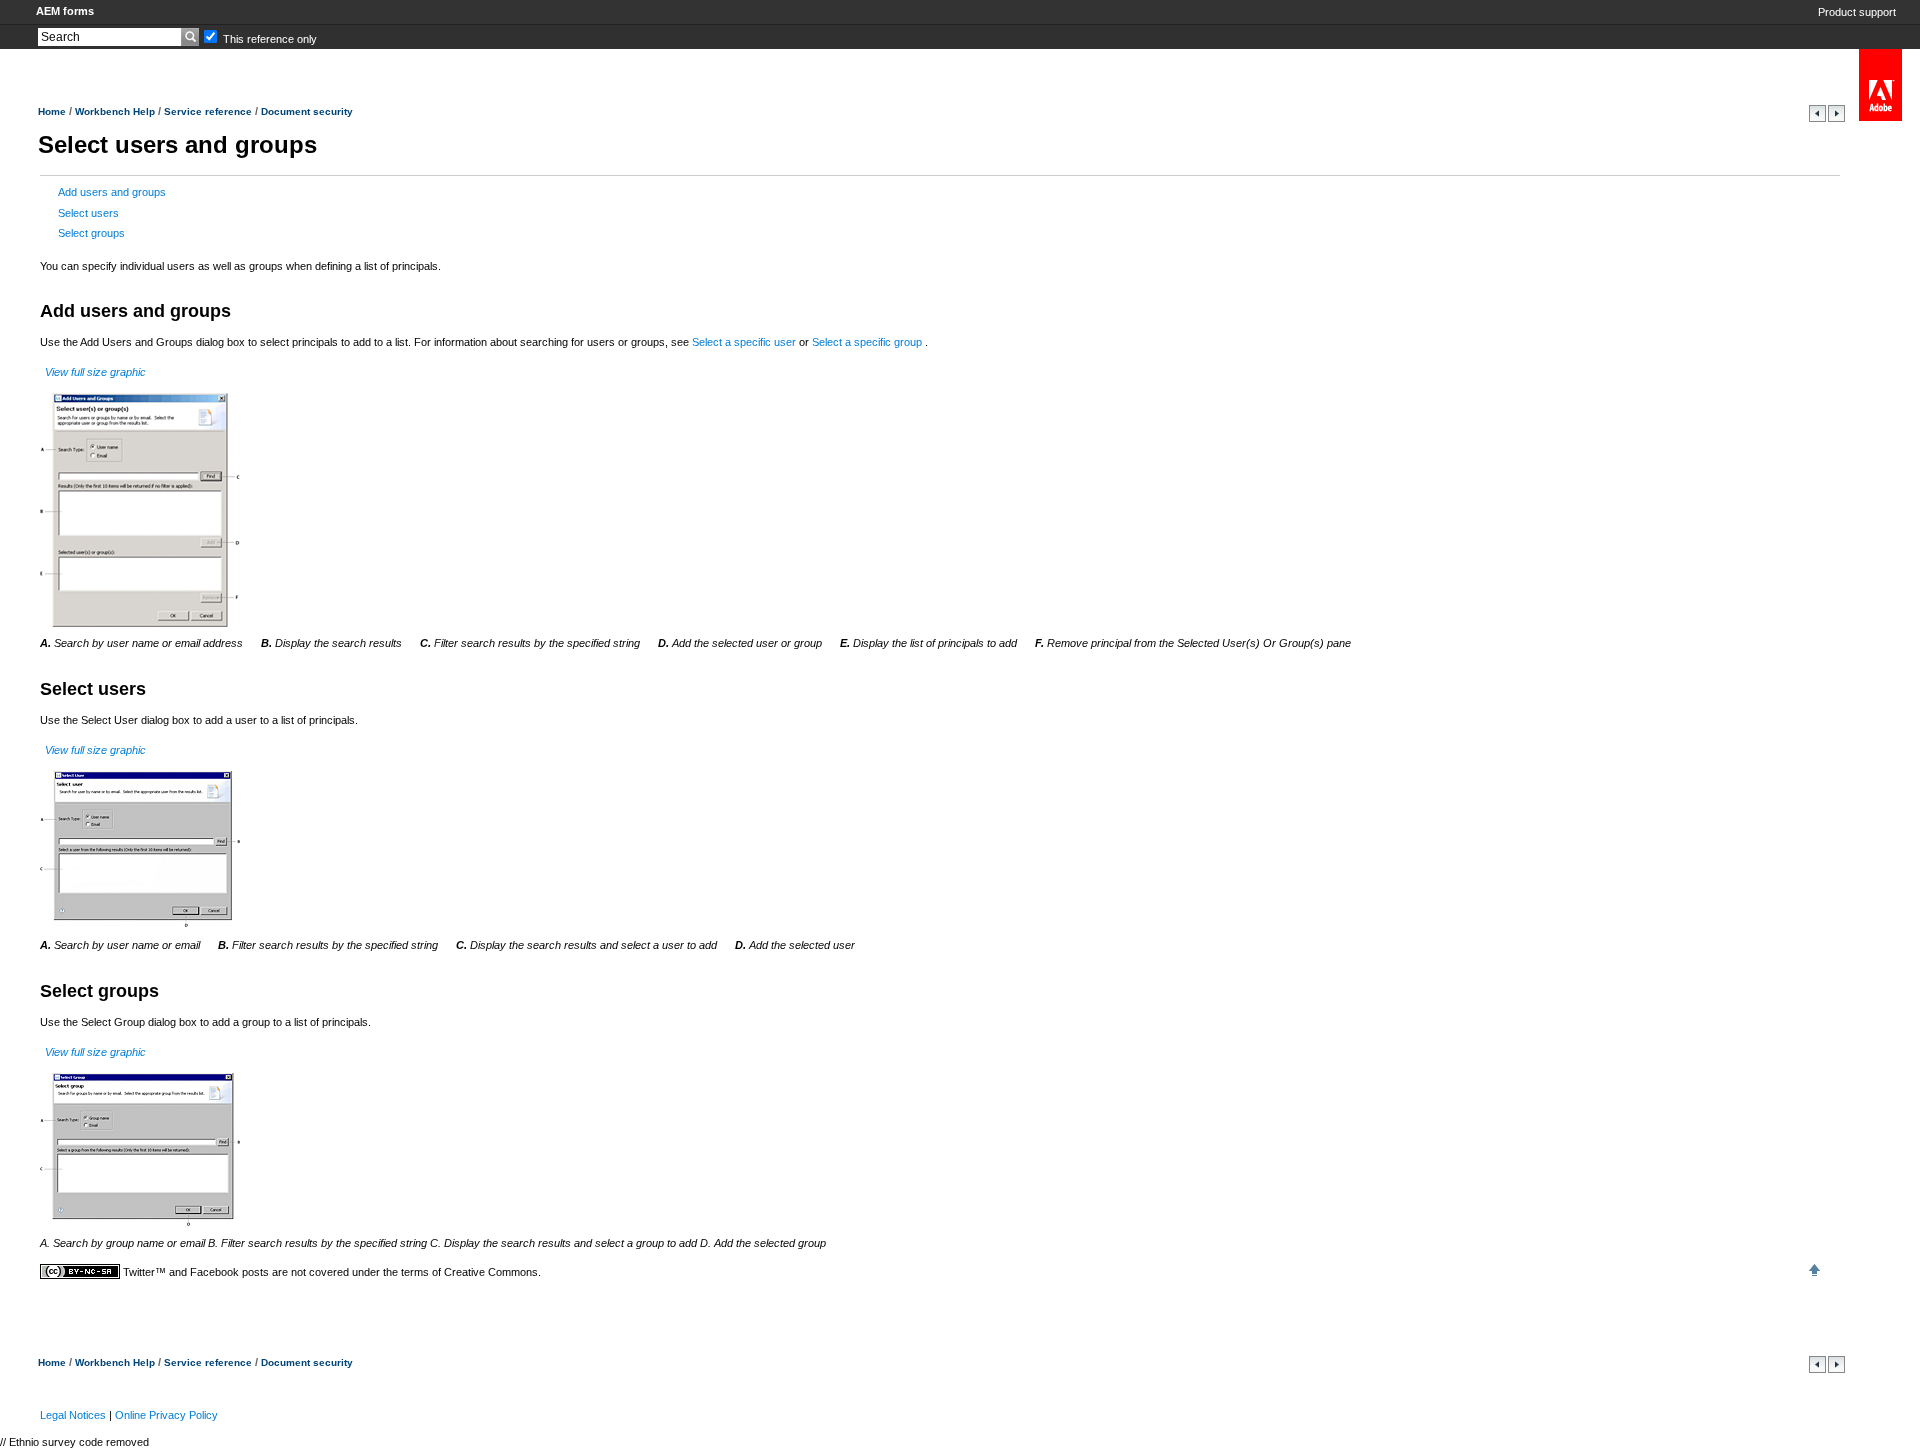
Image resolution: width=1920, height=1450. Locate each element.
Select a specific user (745, 342)
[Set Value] (1836, 118)
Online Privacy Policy (166, 1415)
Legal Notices (73, 1415)
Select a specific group (868, 342)
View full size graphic (95, 372)
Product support (1857, 12)
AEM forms (65, 11)
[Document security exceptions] (1819, 118)
